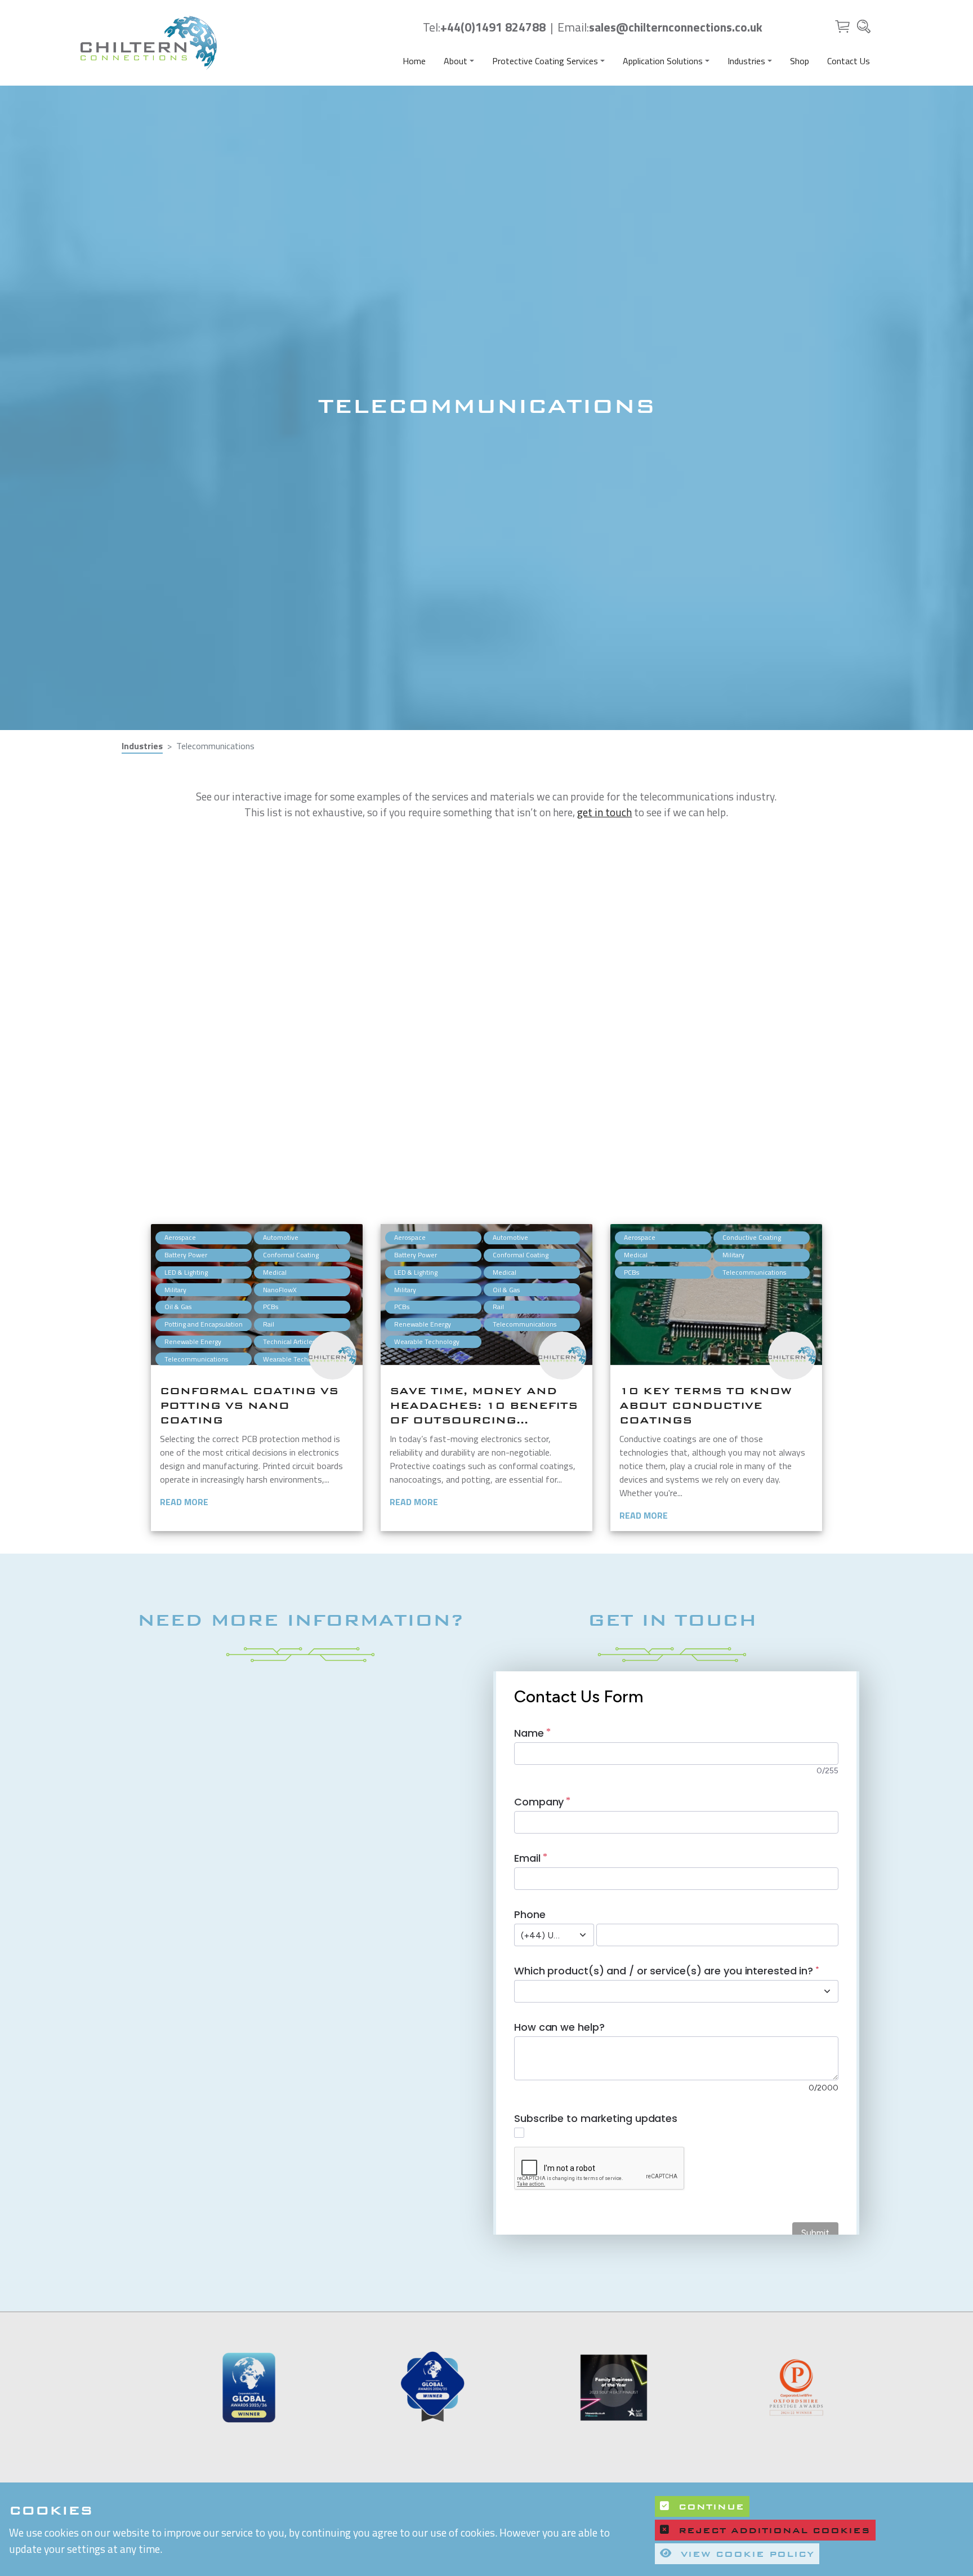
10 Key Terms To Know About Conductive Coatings (706, 1405)
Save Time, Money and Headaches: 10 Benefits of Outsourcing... (484, 1405)
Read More (184, 1502)
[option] (213, 2388)
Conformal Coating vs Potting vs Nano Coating (249, 1405)
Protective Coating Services (545, 61)
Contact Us (849, 61)
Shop (800, 61)
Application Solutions (663, 61)
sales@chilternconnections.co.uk (676, 27)
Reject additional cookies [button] (775, 2530)
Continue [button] (709, 2506)
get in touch (604, 812)
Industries (746, 61)
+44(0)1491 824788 (493, 27)
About (456, 61)
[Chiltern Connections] (149, 43)
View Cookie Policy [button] (745, 2554)
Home (414, 61)
